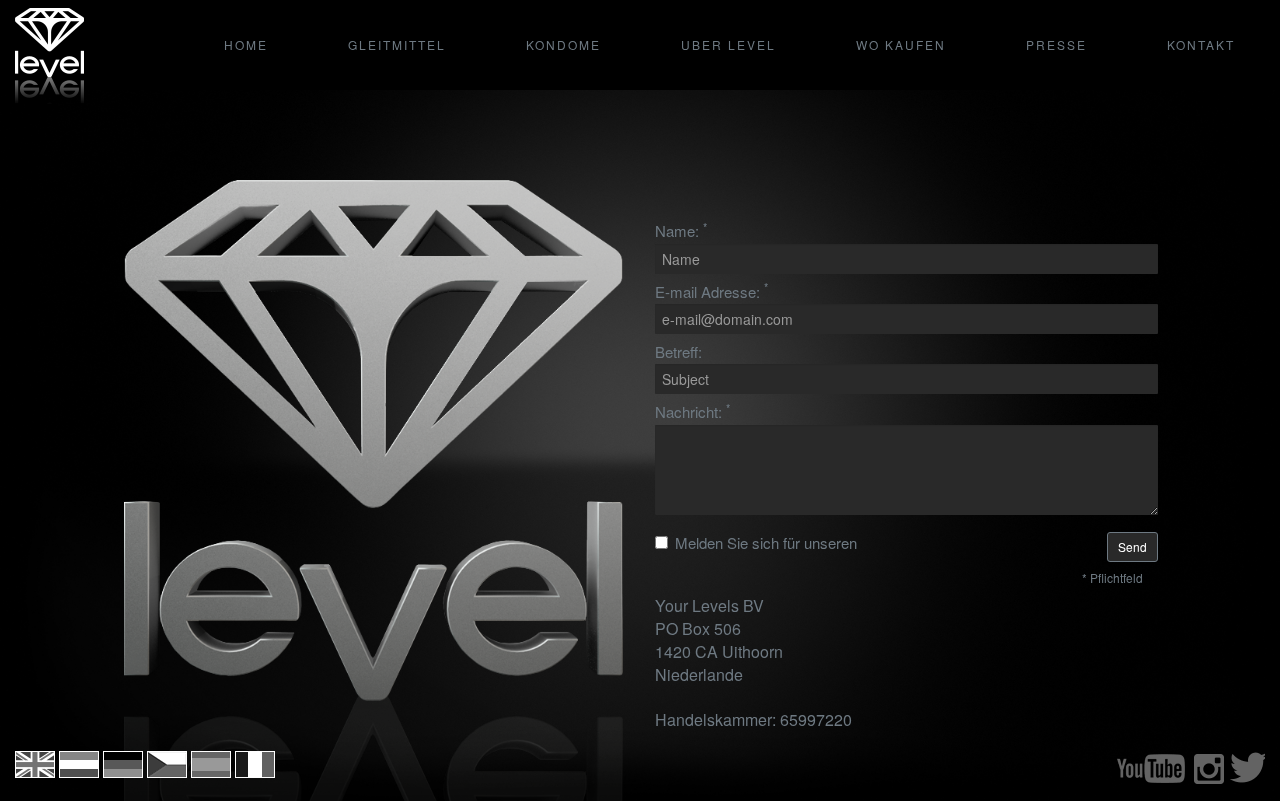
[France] (255, 771)
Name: (681, 230)
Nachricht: (692, 411)
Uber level (728, 44)
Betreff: (678, 351)
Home (246, 44)
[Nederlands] (79, 771)
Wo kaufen (901, 44)
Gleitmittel (397, 44)
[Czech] (167, 771)
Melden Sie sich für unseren (766, 542)
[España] (211, 771)
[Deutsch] (123, 771)
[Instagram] (1208, 779)
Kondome (563, 44)
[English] (35, 771)
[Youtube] (1151, 779)
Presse (1056, 44)
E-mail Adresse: (711, 291)
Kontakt (1201, 44)
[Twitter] (1247, 779)
